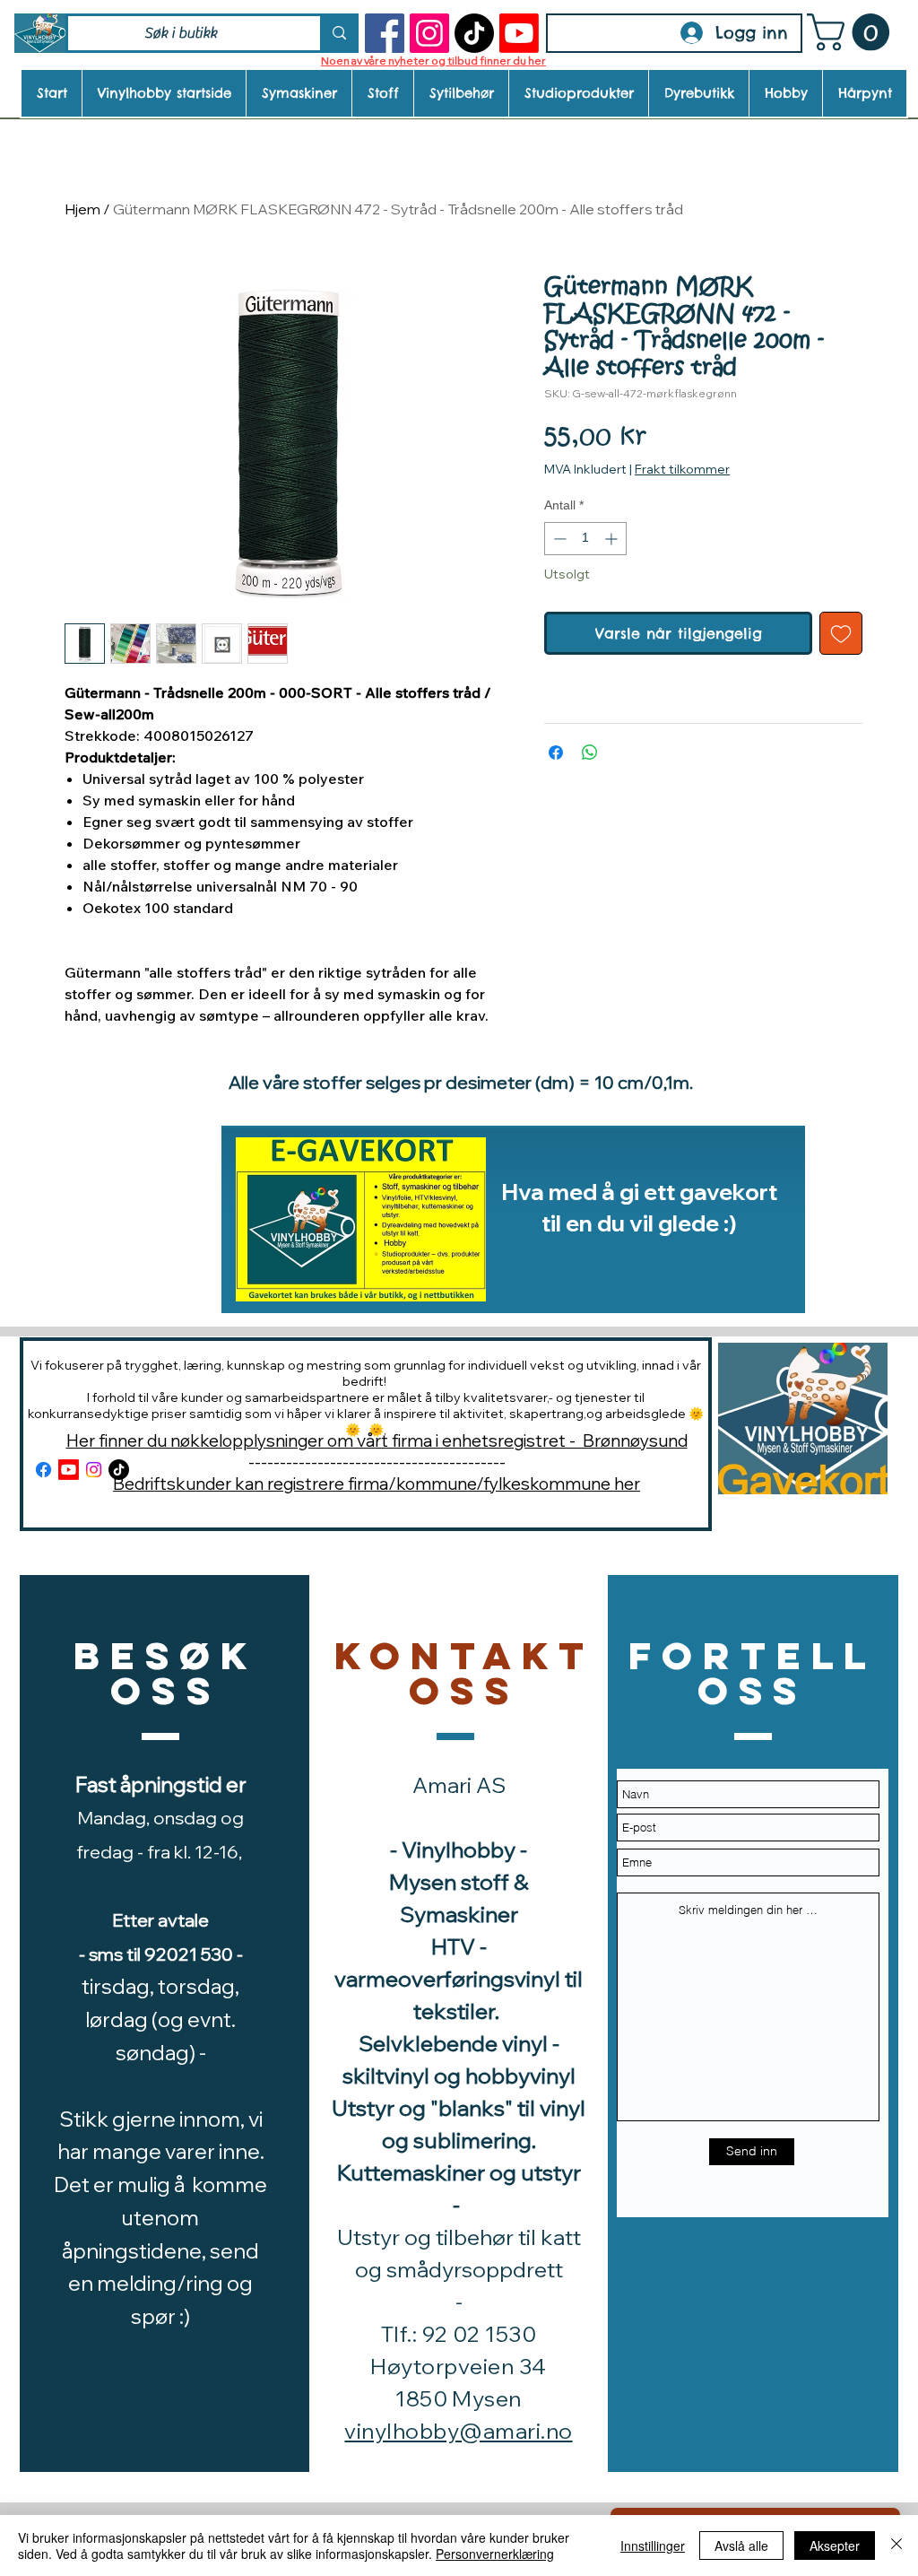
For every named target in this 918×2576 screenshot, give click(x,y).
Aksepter (835, 2546)
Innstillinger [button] (653, 2546)
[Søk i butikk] (338, 33)
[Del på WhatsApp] (590, 753)
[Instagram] (429, 33)
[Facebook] (385, 33)
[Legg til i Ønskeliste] (841, 633)
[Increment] (613, 539)
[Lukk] (896, 2546)
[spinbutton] (585, 539)
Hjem (82, 209)
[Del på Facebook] (556, 753)
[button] (853, 32)
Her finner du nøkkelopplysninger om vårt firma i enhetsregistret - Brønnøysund (377, 1440)
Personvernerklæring (495, 2554)
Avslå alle (741, 2546)
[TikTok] (474, 33)
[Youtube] (519, 33)
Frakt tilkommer (682, 469)
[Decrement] (558, 539)
